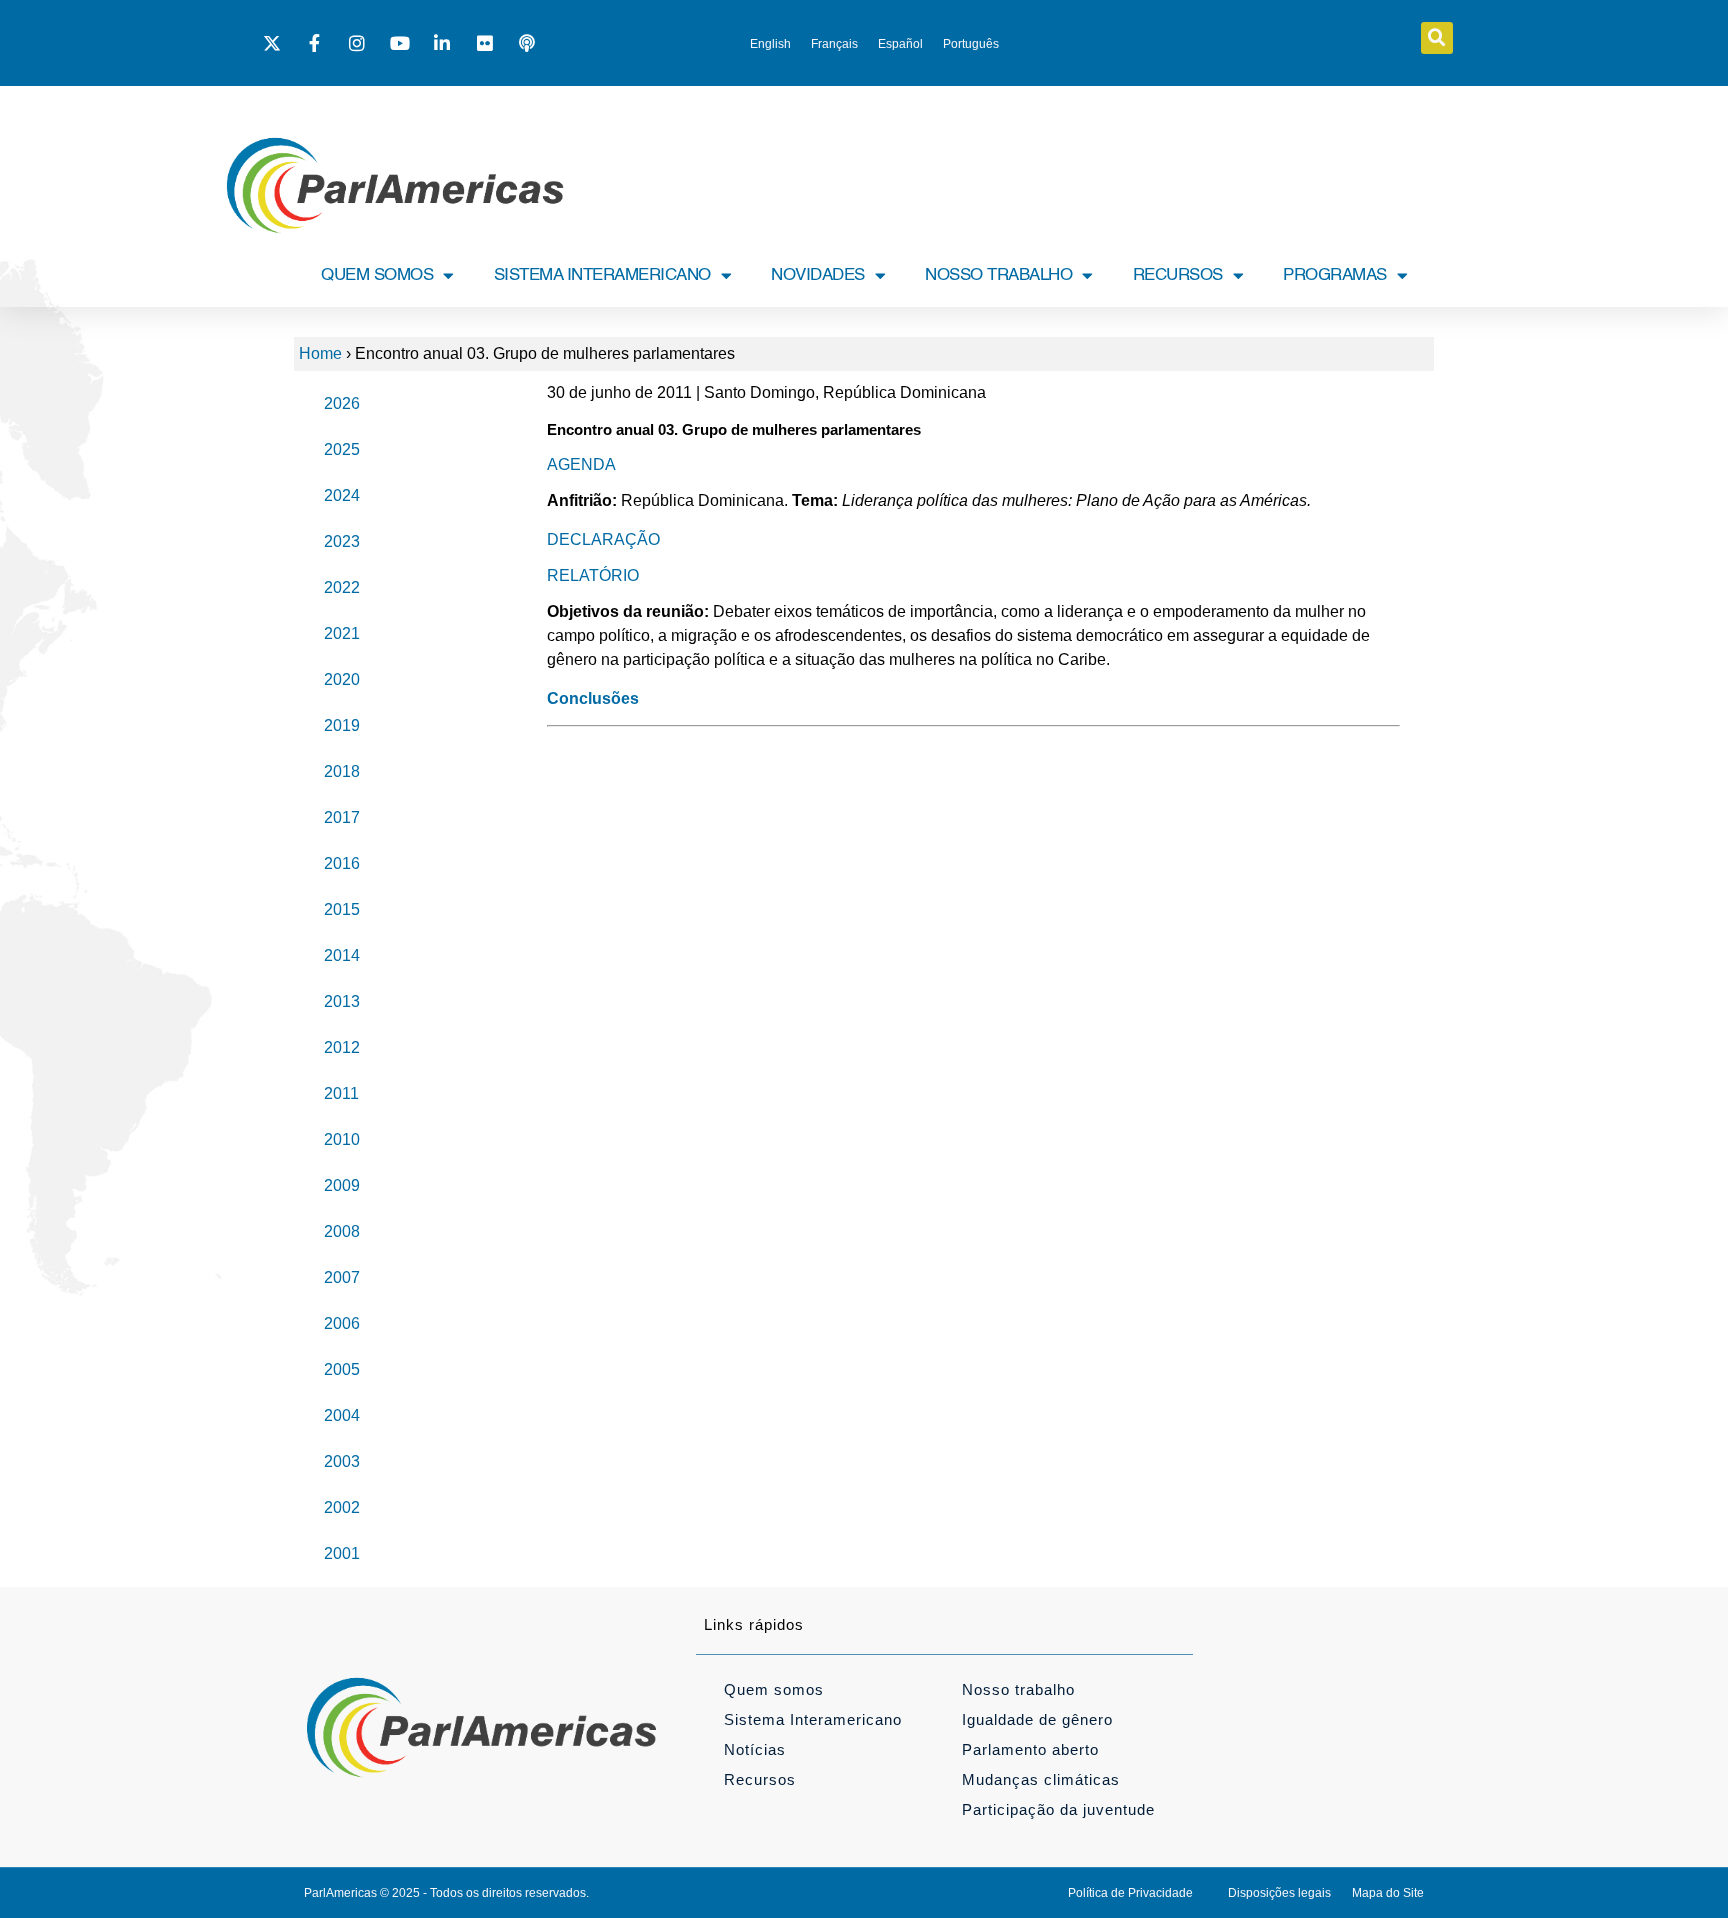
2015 (342, 909)
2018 (342, 771)
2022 (342, 587)
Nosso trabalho (1018, 1689)
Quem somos (774, 1689)
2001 (342, 1553)
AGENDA (581, 464)
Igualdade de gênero (1037, 1719)
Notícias (755, 1749)
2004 (342, 1415)
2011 (341, 1093)
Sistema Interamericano (813, 1719)
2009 (342, 1185)
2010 (342, 1139)
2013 (342, 1001)
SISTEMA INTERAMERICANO (602, 275)
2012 (342, 1047)
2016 (342, 863)
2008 (342, 1231)
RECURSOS (1178, 275)
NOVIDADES (818, 275)
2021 (342, 633)
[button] (1437, 38)
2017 (342, 817)
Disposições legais (1279, 1893)
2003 (342, 1461)
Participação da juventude (1058, 1809)
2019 (342, 725)
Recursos (760, 1779)
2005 (342, 1369)
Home (320, 353)
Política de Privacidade (1130, 1893)
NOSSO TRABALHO (998, 275)
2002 (342, 1507)
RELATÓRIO (593, 575)
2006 (342, 1323)
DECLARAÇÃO (603, 539)
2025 (342, 449)
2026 (342, 403)
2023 (342, 541)
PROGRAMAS (1335, 275)
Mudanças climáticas (1041, 1779)
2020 (342, 679)
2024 (342, 495)
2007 (342, 1277)
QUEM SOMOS (377, 275)
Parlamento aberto (1030, 1749)
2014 (342, 955)
